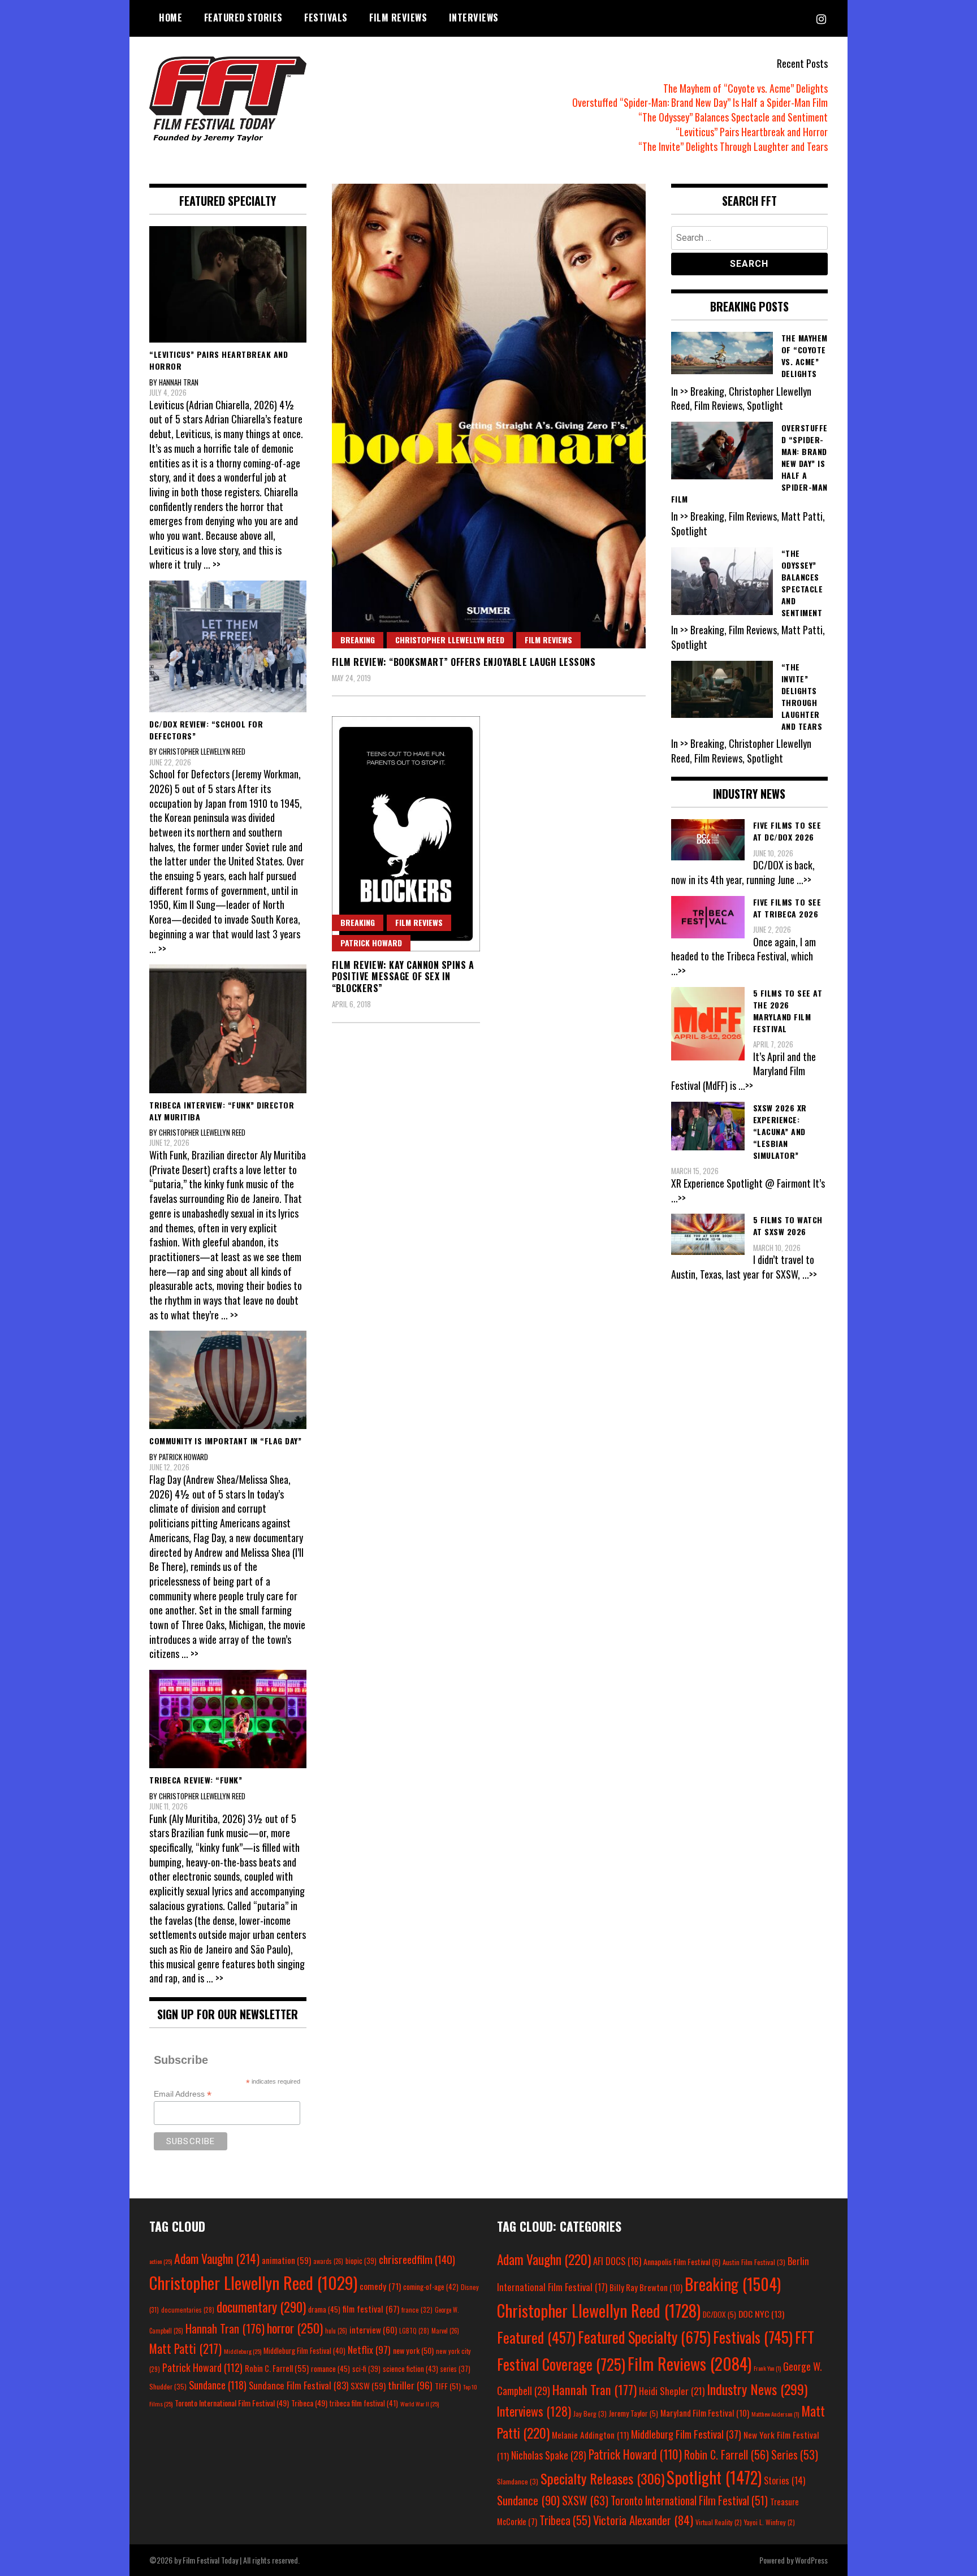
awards (328, 2261)
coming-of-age (431, 2287)
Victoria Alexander (643, 2520)
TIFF (448, 2386)
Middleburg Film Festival (304, 2350)
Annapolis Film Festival (682, 2261)
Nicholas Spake (549, 2455)
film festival (371, 2308)
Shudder (168, 2386)
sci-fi (366, 2369)
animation (286, 2260)
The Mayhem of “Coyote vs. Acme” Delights (745, 88)
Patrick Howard (371, 943)
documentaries (188, 2310)
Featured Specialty (644, 2337)
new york (413, 2350)
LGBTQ (414, 2331)
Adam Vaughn (217, 2258)
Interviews (474, 18)
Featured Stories (243, 18)
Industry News (757, 2389)
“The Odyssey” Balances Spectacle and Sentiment (733, 117)
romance (330, 2369)
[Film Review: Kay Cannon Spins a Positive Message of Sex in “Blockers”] (406, 834)
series (455, 2369)
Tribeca (309, 2403)
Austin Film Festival (754, 2262)
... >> (212, 564)
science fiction (410, 2369)
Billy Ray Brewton (646, 2287)
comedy (380, 2286)
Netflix (369, 2349)
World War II (420, 2404)
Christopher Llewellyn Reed (450, 640)
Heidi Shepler (672, 2391)
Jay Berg (590, 2413)
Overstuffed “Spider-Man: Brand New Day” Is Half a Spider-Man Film (700, 102)
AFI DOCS (617, 2261)
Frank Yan (767, 2368)
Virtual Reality (719, 2522)
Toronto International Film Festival (232, 2403)
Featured (536, 2337)
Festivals (326, 18)
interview (373, 2330)
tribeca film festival (364, 2403)
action (161, 2261)
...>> (804, 880)
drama (324, 2309)
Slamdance (518, 2481)
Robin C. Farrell (277, 2368)
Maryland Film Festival (705, 2413)
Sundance (218, 2385)
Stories (784, 2480)
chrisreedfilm (417, 2259)
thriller (410, 2385)
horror (295, 2328)
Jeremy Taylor (634, 2413)
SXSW (368, 2385)
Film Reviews (398, 18)
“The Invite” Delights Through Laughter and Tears (733, 146)
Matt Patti (185, 2348)
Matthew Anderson (775, 2414)
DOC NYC (761, 2314)
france (417, 2309)
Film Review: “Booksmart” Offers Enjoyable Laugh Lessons (464, 662)
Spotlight (714, 2477)
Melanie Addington (590, 2435)
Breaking (358, 640)
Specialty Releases (602, 2478)
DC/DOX (719, 2314)
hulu (336, 2331)
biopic (361, 2261)
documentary (261, 2307)
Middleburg (243, 2351)
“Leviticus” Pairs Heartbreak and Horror (752, 132)
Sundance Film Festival (299, 2385)
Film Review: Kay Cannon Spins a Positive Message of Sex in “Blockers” (403, 977)
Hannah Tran (225, 2328)
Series (795, 2455)
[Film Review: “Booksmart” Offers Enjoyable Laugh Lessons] (489, 416)
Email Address (183, 2094)
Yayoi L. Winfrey (770, 2522)
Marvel (445, 2331)
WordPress (811, 2560)
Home (170, 18)
